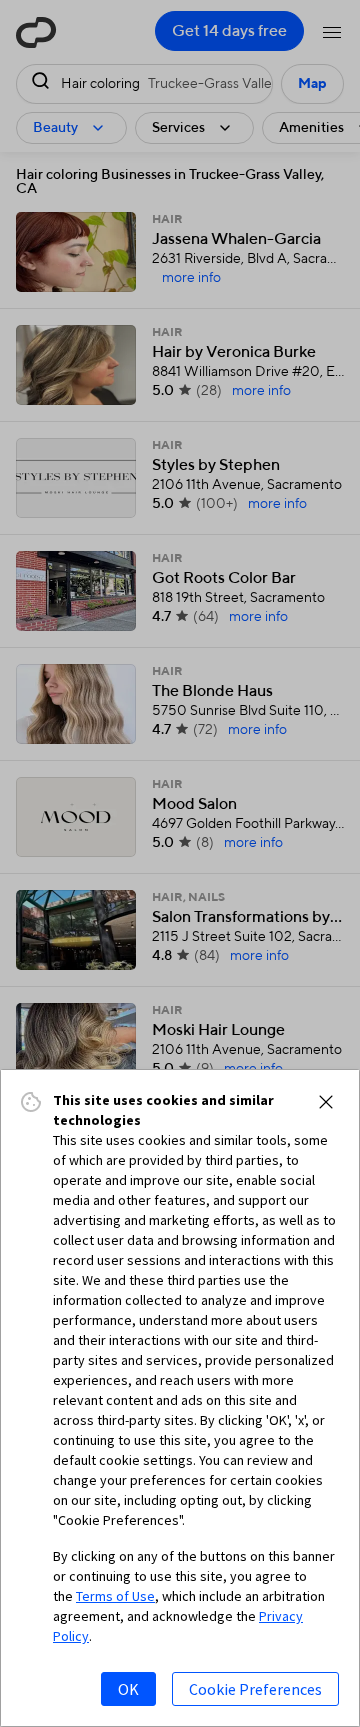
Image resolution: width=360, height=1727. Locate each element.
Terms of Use (115, 1596)
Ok (128, 1689)
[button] (326, 1102)
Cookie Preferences (255, 1689)
